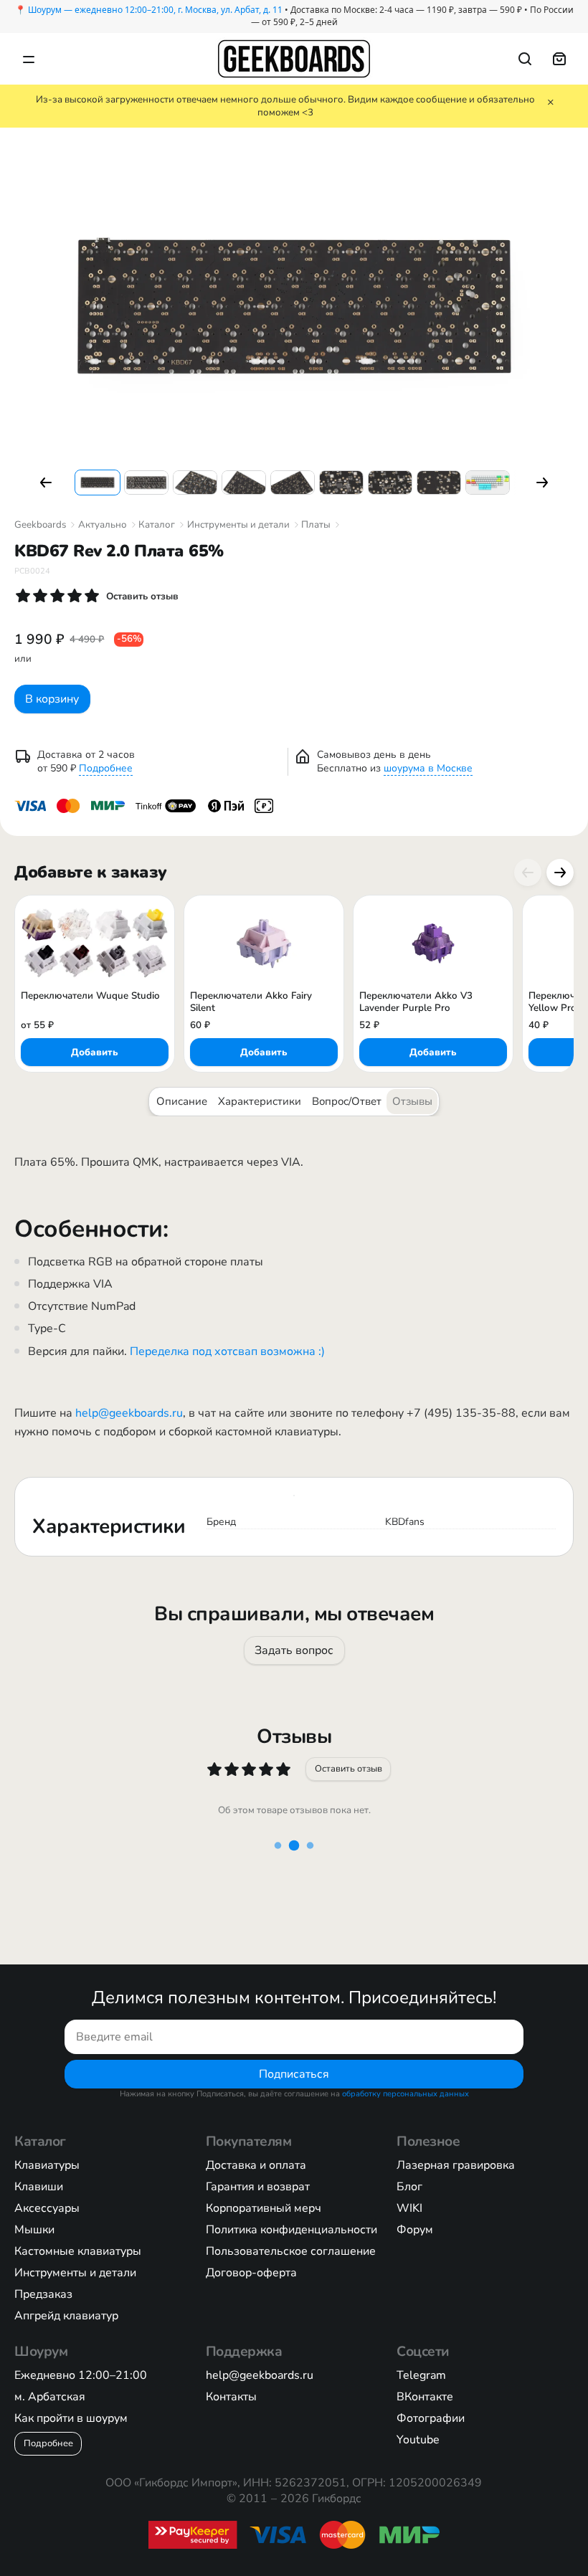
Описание (182, 1101)
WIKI (409, 2208)
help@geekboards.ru (129, 1413)
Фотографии (431, 2418)
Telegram (421, 2375)
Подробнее (106, 768)
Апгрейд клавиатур (66, 2316)
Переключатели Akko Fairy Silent (251, 1002)
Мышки (34, 2230)
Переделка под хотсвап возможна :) (227, 1351)
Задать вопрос (294, 1650)
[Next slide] (560, 873)
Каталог (157, 525)
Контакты (231, 2397)
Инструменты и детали (238, 525)
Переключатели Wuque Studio (90, 996)
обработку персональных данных (406, 2094)
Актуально (103, 525)
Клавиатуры (47, 2165)
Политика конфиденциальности (291, 2230)
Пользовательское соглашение (291, 2251)
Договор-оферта (251, 2273)
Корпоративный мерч (264, 2208)
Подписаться (294, 2074)
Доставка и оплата (256, 2165)
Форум (415, 2230)
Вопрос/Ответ (347, 1101)
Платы (316, 525)
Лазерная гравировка (456, 2165)
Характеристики (260, 1101)
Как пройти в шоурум (71, 2418)
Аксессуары (47, 2208)
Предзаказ (43, 2294)
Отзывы (412, 1101)
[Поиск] (525, 59)
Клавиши (39, 2187)
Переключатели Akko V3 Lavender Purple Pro (416, 1002)
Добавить (95, 1052)
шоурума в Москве (428, 768)
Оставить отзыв (348, 1769)
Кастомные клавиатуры (78, 2251)
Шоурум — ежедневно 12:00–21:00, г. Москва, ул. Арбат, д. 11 (155, 10)
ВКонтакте (425, 2397)
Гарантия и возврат (258, 2187)
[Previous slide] (528, 873)
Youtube (418, 2440)
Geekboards (40, 525)
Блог (409, 2187)
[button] (46, 483)
